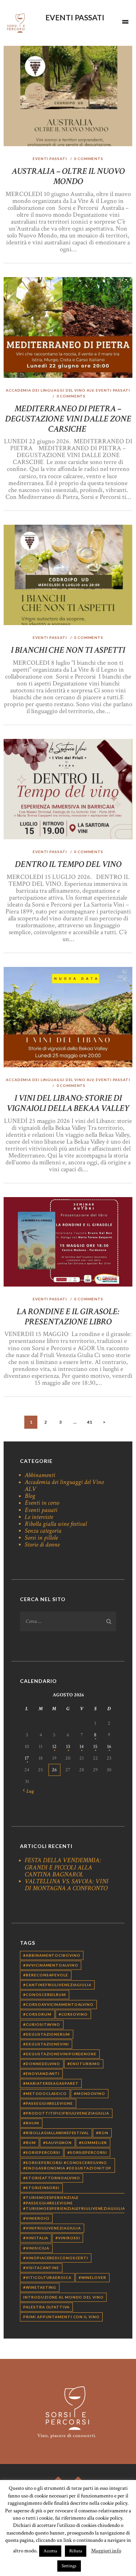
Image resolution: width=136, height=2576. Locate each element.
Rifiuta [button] (76, 2551)
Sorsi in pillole (41, 1538)
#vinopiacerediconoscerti (56, 2258)
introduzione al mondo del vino (63, 2297)
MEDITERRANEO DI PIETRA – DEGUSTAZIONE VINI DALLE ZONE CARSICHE (68, 419)
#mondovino (90, 2093)
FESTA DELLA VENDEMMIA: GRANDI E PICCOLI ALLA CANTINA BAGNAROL (63, 1867)
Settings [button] (69, 2566)
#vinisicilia (36, 2248)
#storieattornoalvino (51, 2178)
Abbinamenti (40, 1475)
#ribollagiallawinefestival (56, 2133)
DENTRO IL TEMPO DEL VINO (68, 864)
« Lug (28, 1791)
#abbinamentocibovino (52, 1955)
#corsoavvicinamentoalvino (58, 2004)
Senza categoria (43, 1531)
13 (68, 1747)
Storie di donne (42, 1545)
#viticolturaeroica (47, 2277)
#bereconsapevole (46, 1975)
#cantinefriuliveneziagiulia (57, 1985)
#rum (30, 2143)
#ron (102, 2133)
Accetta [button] (50, 2551)
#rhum (31, 2123)
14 (82, 1747)
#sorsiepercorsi (87, 2152)
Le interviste (39, 1517)
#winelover (92, 2277)
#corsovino (73, 2014)
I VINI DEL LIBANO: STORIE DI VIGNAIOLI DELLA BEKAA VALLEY (68, 1103)
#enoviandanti (41, 2073)
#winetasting (40, 2287)
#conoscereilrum (45, 1995)
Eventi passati (50, 159)
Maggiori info (106, 2551)
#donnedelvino (42, 2064)
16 (109, 1747)
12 (54, 1747)
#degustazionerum (46, 2034)
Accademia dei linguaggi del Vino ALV (50, 390)
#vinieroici (36, 2218)
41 (92, 1422)
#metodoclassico (45, 2093)
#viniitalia (36, 2238)
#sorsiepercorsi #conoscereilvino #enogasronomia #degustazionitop (67, 2165)
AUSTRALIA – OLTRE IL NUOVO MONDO (68, 176)
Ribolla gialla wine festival (56, 1524)
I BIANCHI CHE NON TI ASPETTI (68, 650)
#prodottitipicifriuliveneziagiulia (66, 2113)
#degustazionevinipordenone (60, 2054)
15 (95, 1747)
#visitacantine (41, 2268)
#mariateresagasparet (51, 2083)
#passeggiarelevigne (48, 2103)
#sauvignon (57, 2143)
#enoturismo (84, 2064)
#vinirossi (68, 2238)
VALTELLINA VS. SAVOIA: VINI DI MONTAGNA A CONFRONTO (67, 1885)
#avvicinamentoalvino (51, 1965)
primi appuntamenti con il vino (61, 2317)
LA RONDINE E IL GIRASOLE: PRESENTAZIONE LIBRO (68, 1317)
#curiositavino (42, 2024)
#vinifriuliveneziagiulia (52, 2228)
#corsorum (37, 2014)
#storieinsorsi (41, 2188)
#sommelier (93, 2143)
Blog (30, 1496)
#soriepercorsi (42, 2152)
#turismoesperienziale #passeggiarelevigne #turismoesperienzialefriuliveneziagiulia (74, 2203)
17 (27, 1758)
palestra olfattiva (46, 2307)
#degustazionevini (46, 2044)
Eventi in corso (42, 1503)
